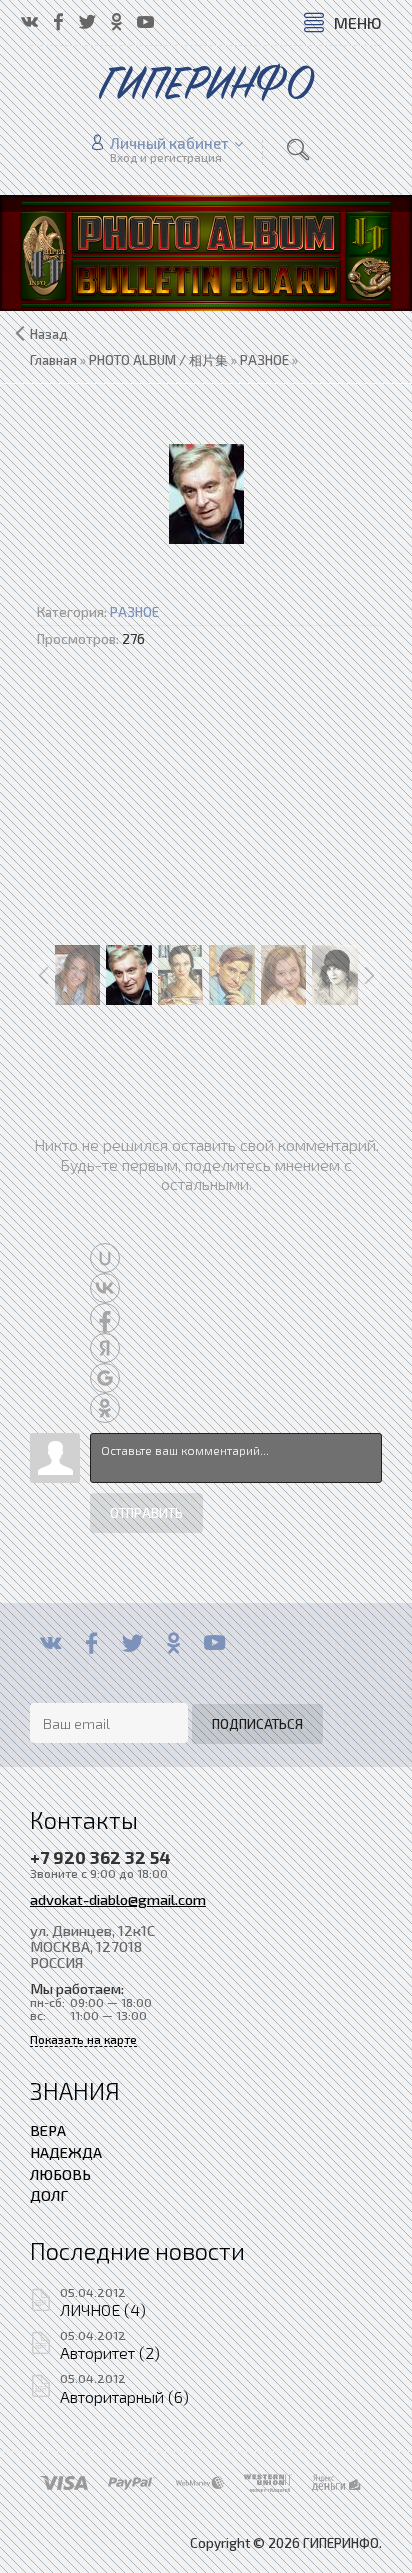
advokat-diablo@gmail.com (118, 1899)
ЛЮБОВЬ (60, 2174)
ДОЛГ (49, 2195)
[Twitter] (132, 1643)
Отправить (146, 1513)
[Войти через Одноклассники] (105, 1408)
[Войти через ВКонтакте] (105, 1288)
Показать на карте (83, 2039)
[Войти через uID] (105, 1258)
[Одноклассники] (173, 1643)
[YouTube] (214, 1643)
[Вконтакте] (50, 1643)
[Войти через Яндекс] (105, 1348)
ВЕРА (48, 2130)
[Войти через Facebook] (105, 1318)
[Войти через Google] (105, 1378)
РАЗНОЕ (134, 612)
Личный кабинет (169, 143)
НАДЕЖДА (66, 2152)
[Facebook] (91, 1643)
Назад (49, 334)
